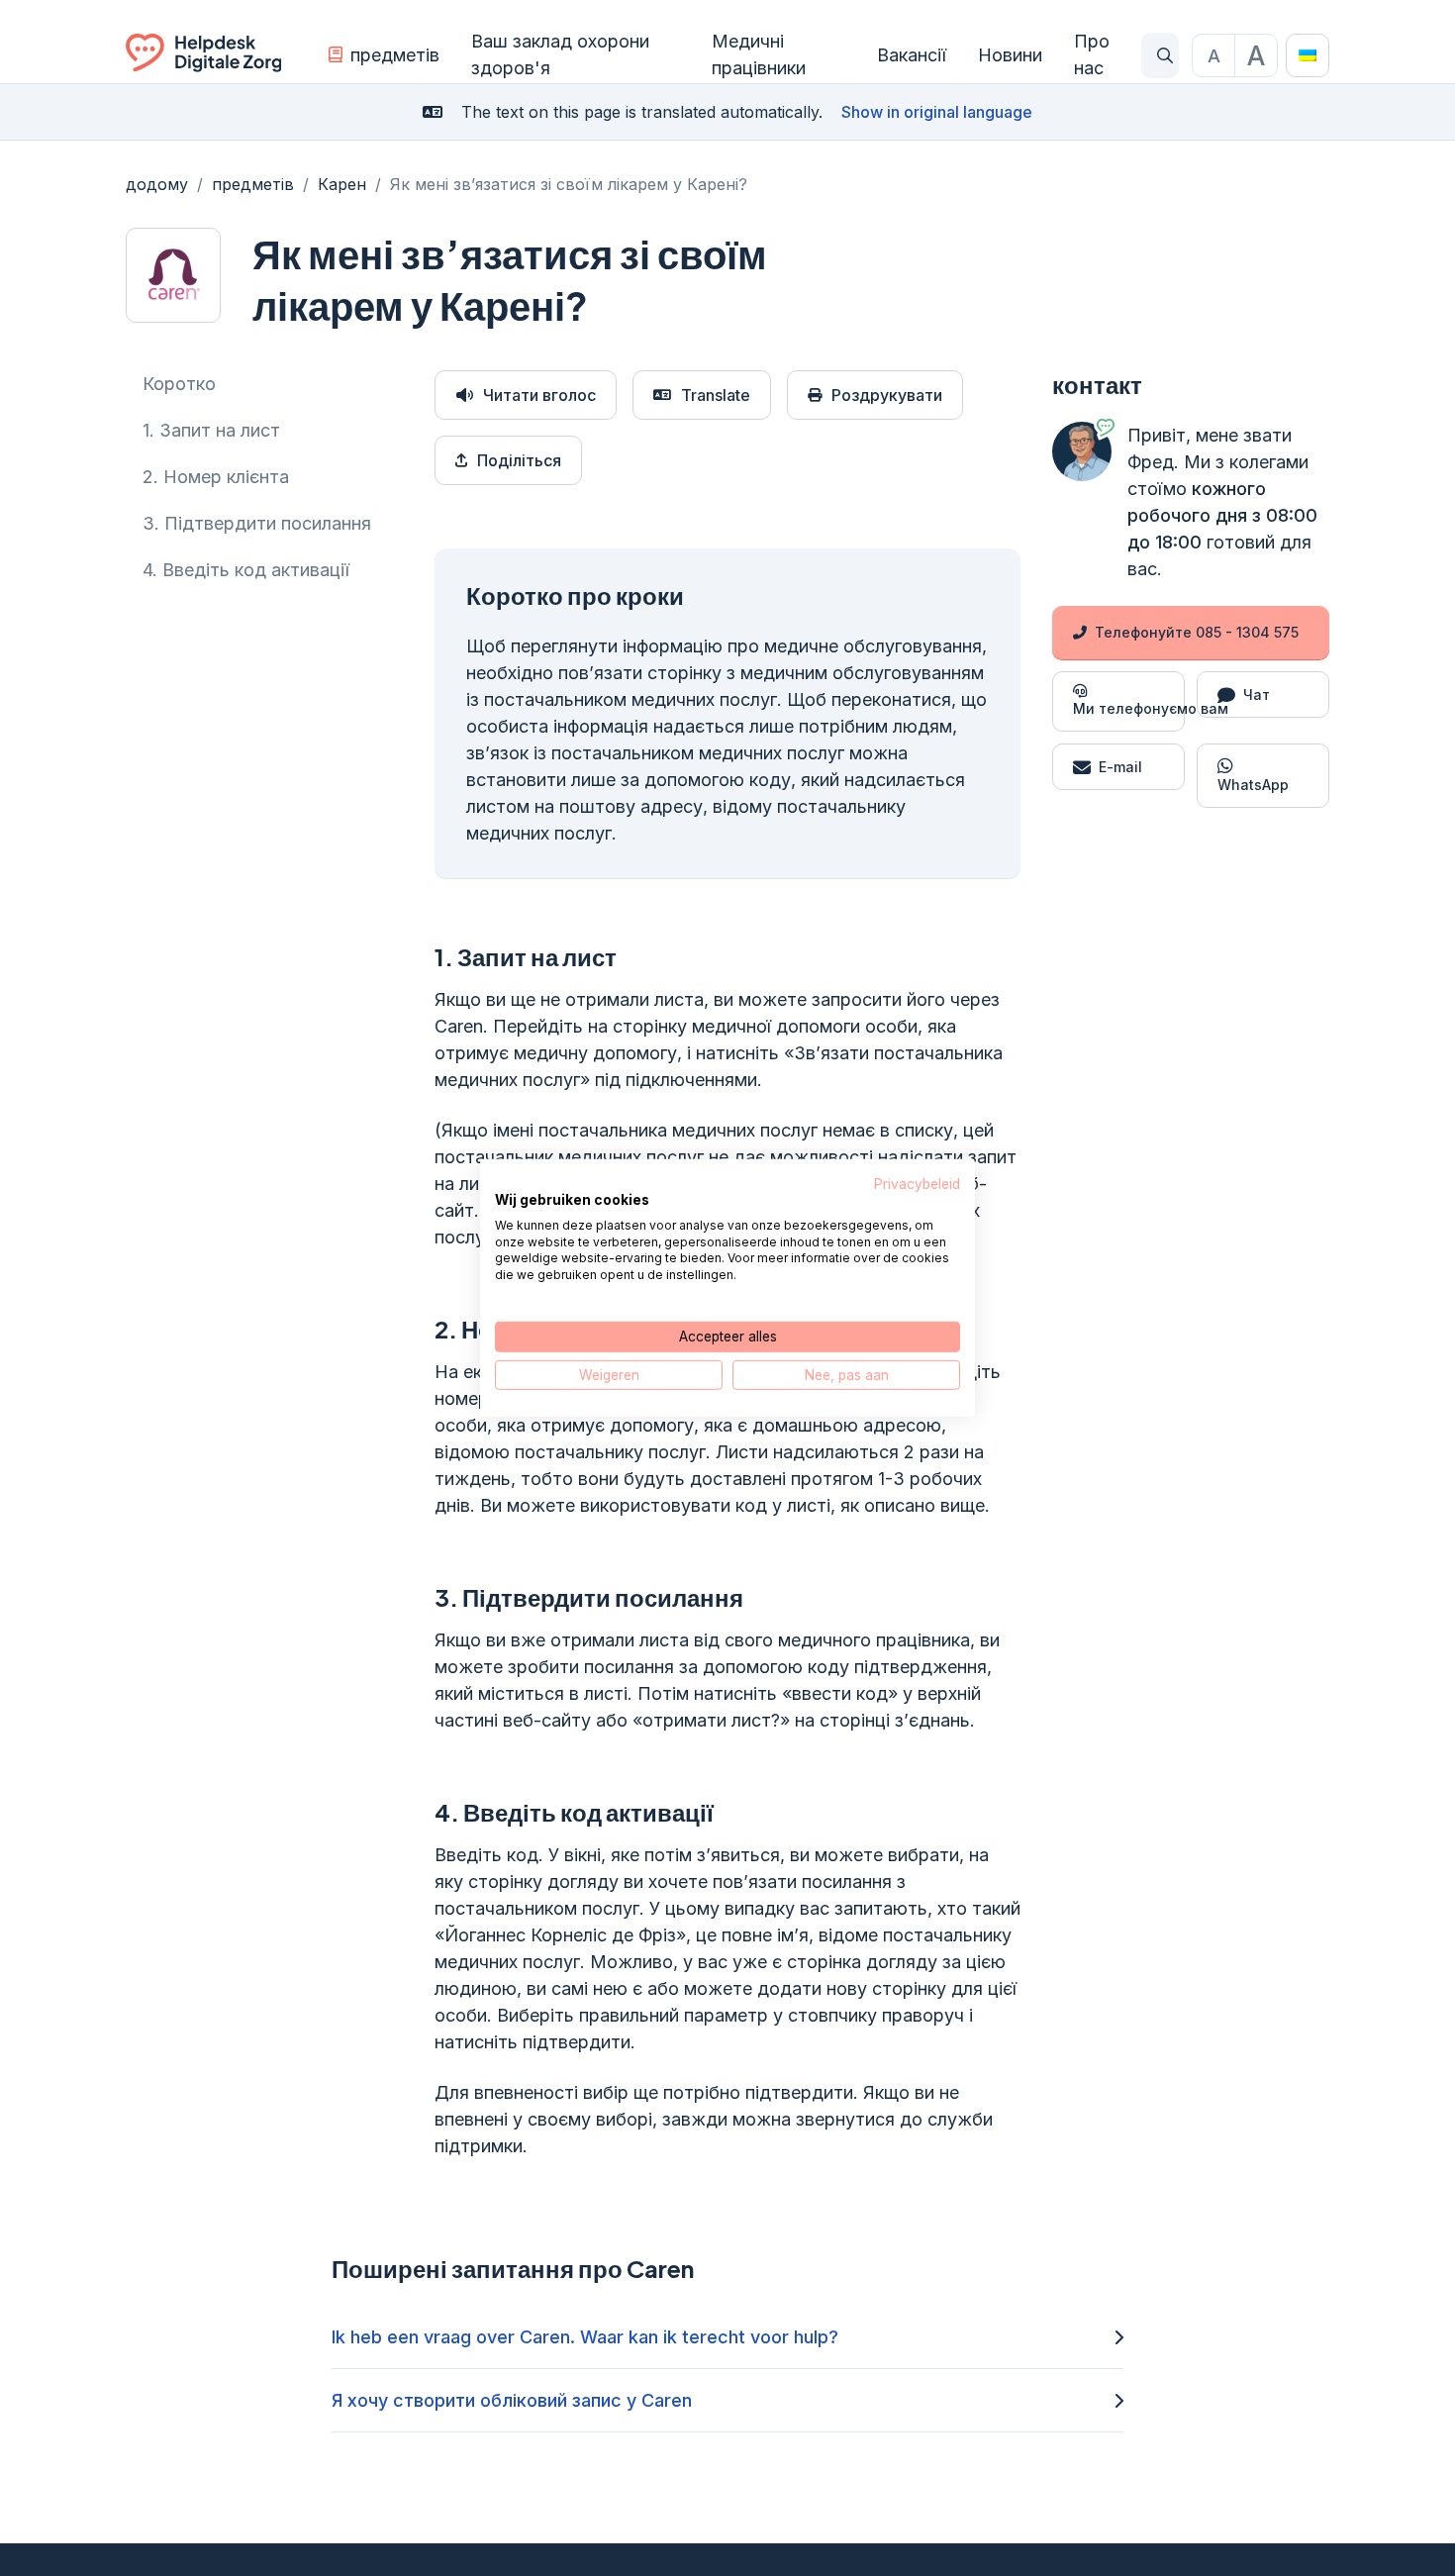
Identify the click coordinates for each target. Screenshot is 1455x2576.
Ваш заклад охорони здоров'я (560, 54)
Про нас (1092, 54)
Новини (1010, 55)
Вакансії (912, 55)
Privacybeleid (917, 1184)
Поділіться (519, 460)
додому (157, 184)
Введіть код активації (246, 570)
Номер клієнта (216, 477)
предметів (395, 55)
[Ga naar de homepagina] (203, 55)
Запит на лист (211, 430)
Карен (342, 184)
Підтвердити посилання (257, 523)
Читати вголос (539, 395)
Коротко (179, 384)
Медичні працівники (759, 54)
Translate (716, 395)
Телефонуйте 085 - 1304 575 (1197, 632)
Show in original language (937, 112)
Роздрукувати (887, 395)
